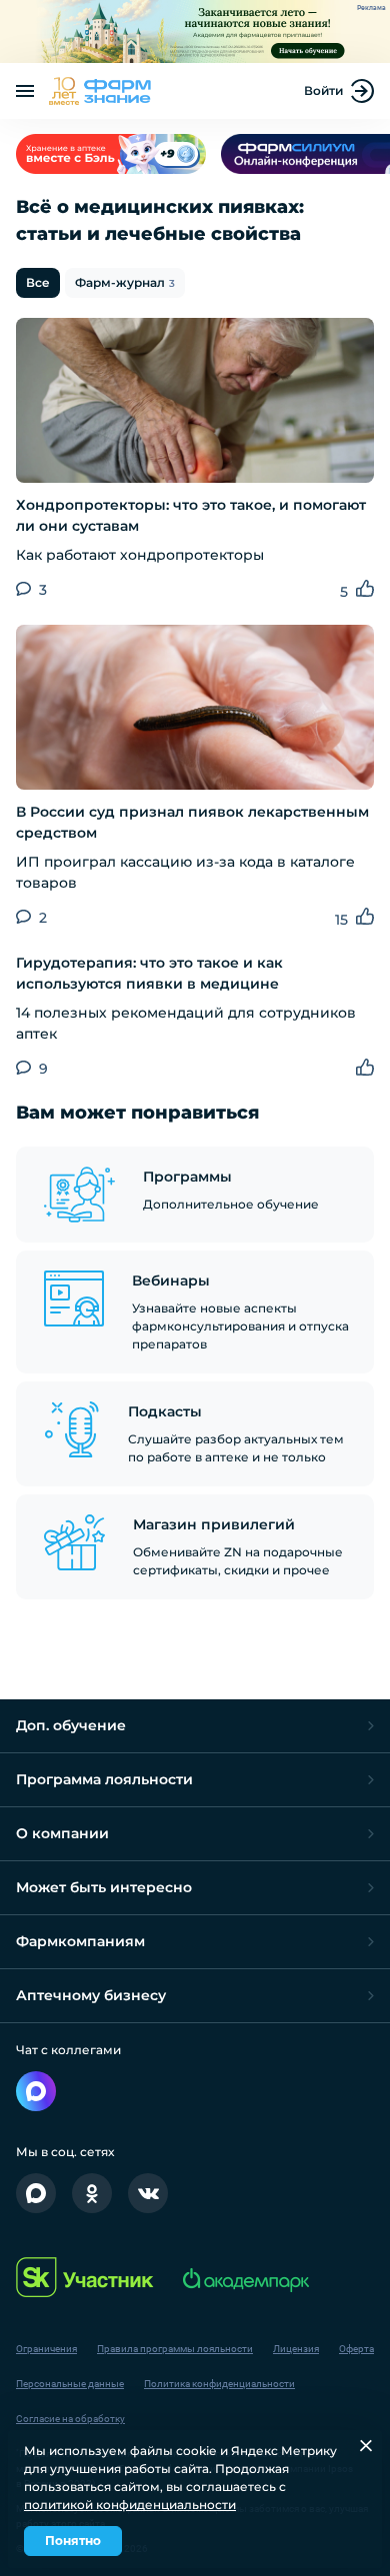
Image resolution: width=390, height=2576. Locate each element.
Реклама (371, 8)
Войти (323, 90)
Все (38, 282)
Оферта (356, 2349)
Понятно (73, 2541)
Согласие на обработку (70, 2419)
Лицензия (296, 2349)
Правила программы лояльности (175, 2349)
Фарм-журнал (125, 282)
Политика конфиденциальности (219, 2384)
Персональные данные (70, 2384)
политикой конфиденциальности (130, 2505)
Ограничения (46, 2349)
